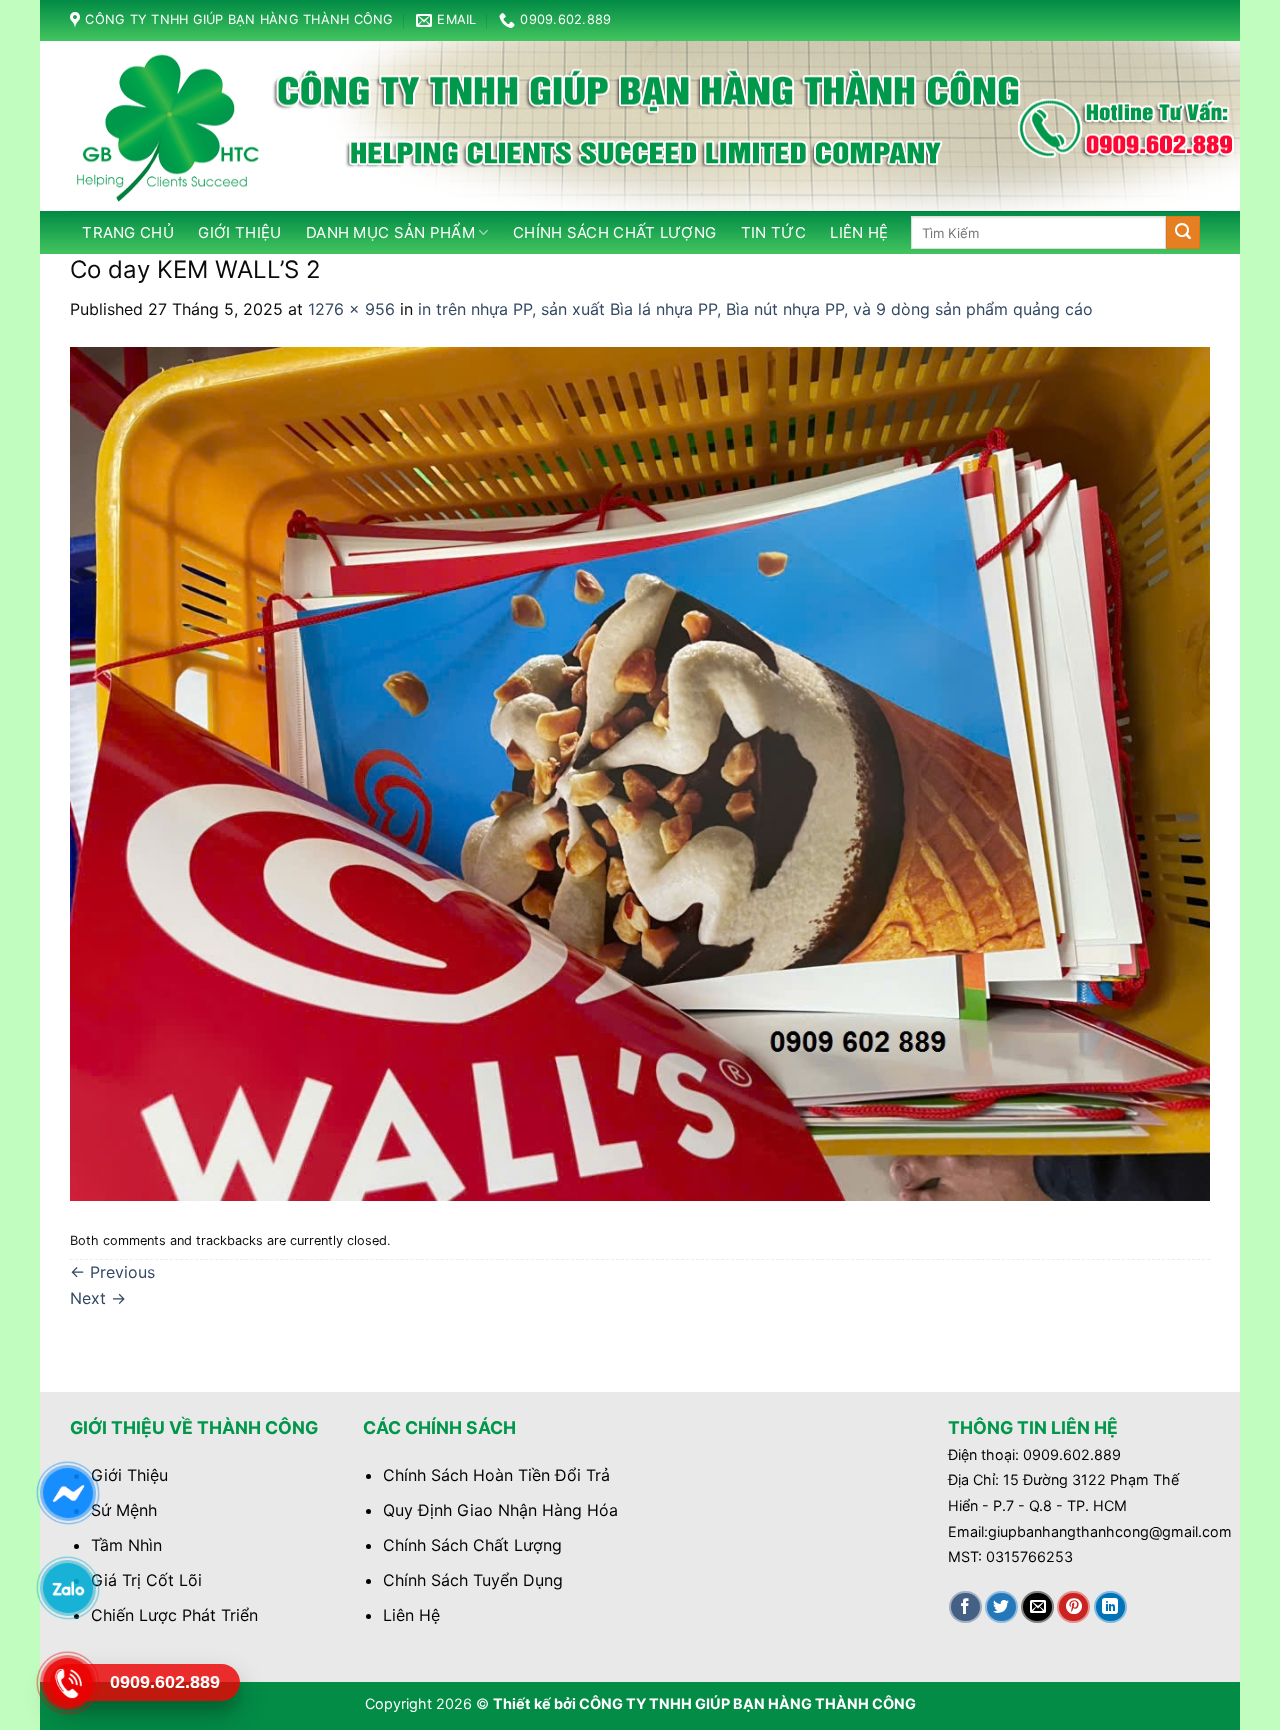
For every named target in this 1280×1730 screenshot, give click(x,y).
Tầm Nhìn (126, 1545)
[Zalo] (67, 1588)
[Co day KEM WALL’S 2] (640, 772)
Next (98, 1298)
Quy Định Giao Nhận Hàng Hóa (500, 1510)
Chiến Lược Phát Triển (174, 1615)
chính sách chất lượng (614, 232)
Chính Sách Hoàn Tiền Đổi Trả (496, 1475)
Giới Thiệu (239, 232)
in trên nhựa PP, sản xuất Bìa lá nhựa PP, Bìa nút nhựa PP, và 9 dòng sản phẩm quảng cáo (755, 309)
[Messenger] (67, 1493)
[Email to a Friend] (1037, 1607)
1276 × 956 (351, 309)
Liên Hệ (411, 1615)
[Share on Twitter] (1001, 1607)
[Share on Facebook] (965, 1607)
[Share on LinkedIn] (1110, 1607)
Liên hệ (859, 232)
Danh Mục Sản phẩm (390, 232)
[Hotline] (67, 1683)
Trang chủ (128, 232)
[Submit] (1183, 233)
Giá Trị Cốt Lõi (146, 1580)
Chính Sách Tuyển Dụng (473, 1580)
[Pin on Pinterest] (1073, 1607)
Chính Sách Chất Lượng (472, 1545)
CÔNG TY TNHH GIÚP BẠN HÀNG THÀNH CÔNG (747, 1703)
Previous (112, 1272)
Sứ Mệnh (124, 1510)
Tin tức (773, 232)
